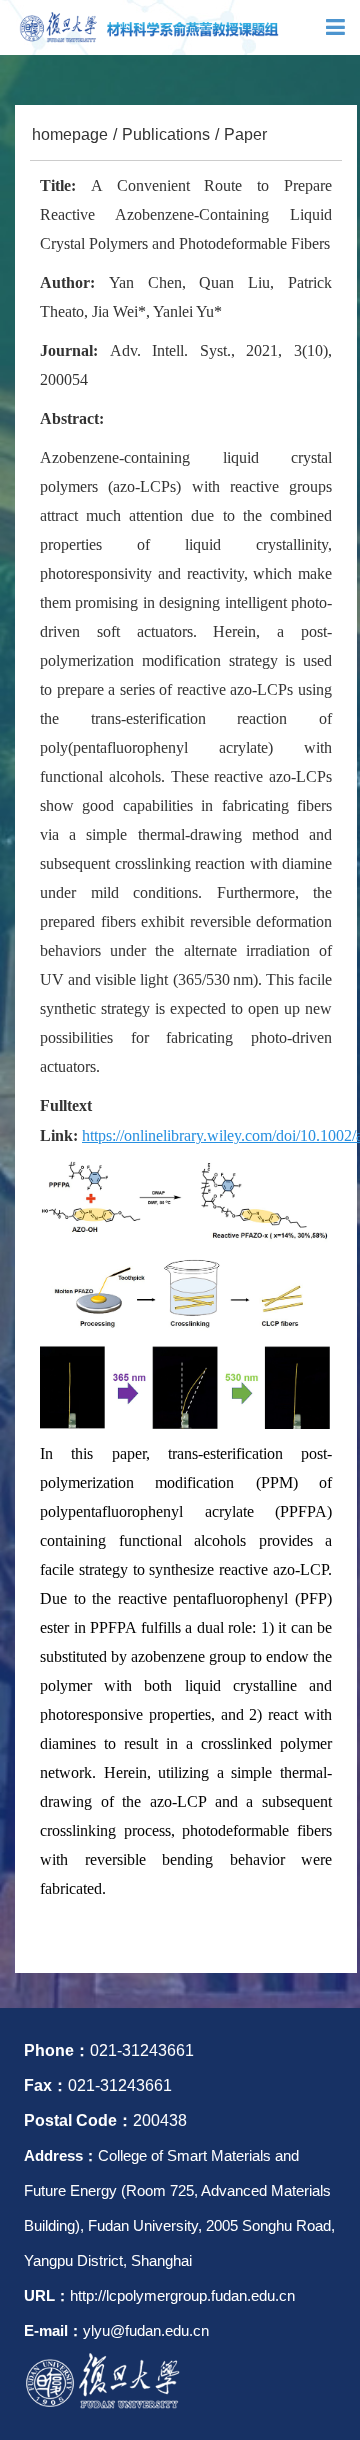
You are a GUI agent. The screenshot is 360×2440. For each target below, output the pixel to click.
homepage (70, 134)
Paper (245, 134)
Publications (166, 134)
